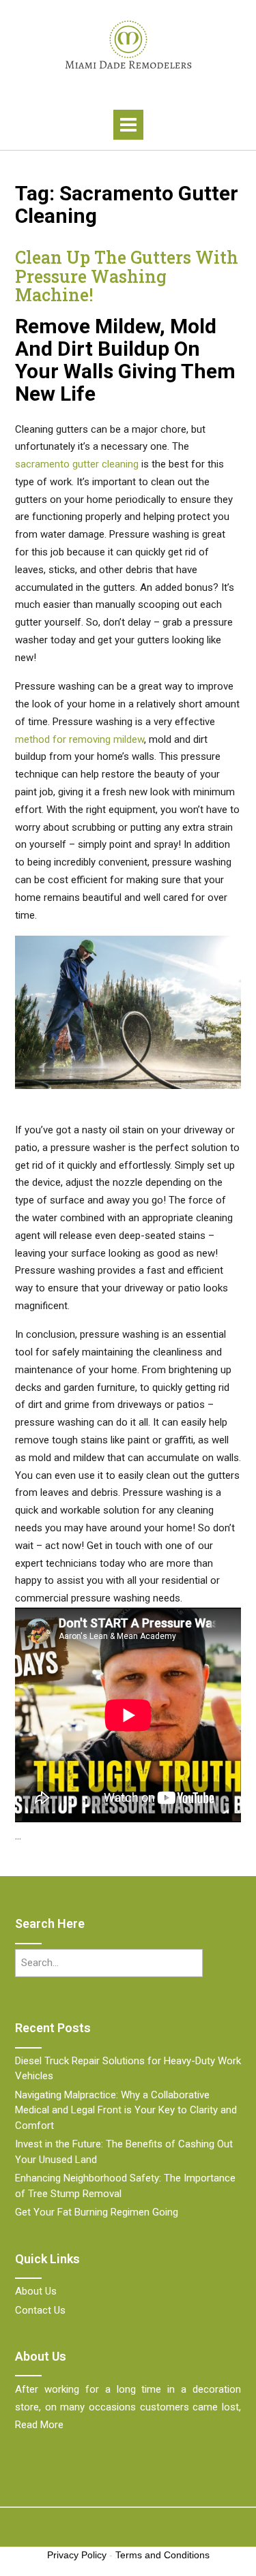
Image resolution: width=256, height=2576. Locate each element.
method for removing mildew (80, 739)
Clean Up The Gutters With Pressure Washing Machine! (127, 276)
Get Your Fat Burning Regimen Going (97, 2212)
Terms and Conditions (162, 2555)
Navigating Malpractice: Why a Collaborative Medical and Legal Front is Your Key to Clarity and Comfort (126, 2110)
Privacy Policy (77, 2555)
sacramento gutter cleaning (77, 464)
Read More (39, 2425)
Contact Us (40, 2310)
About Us (36, 2291)
